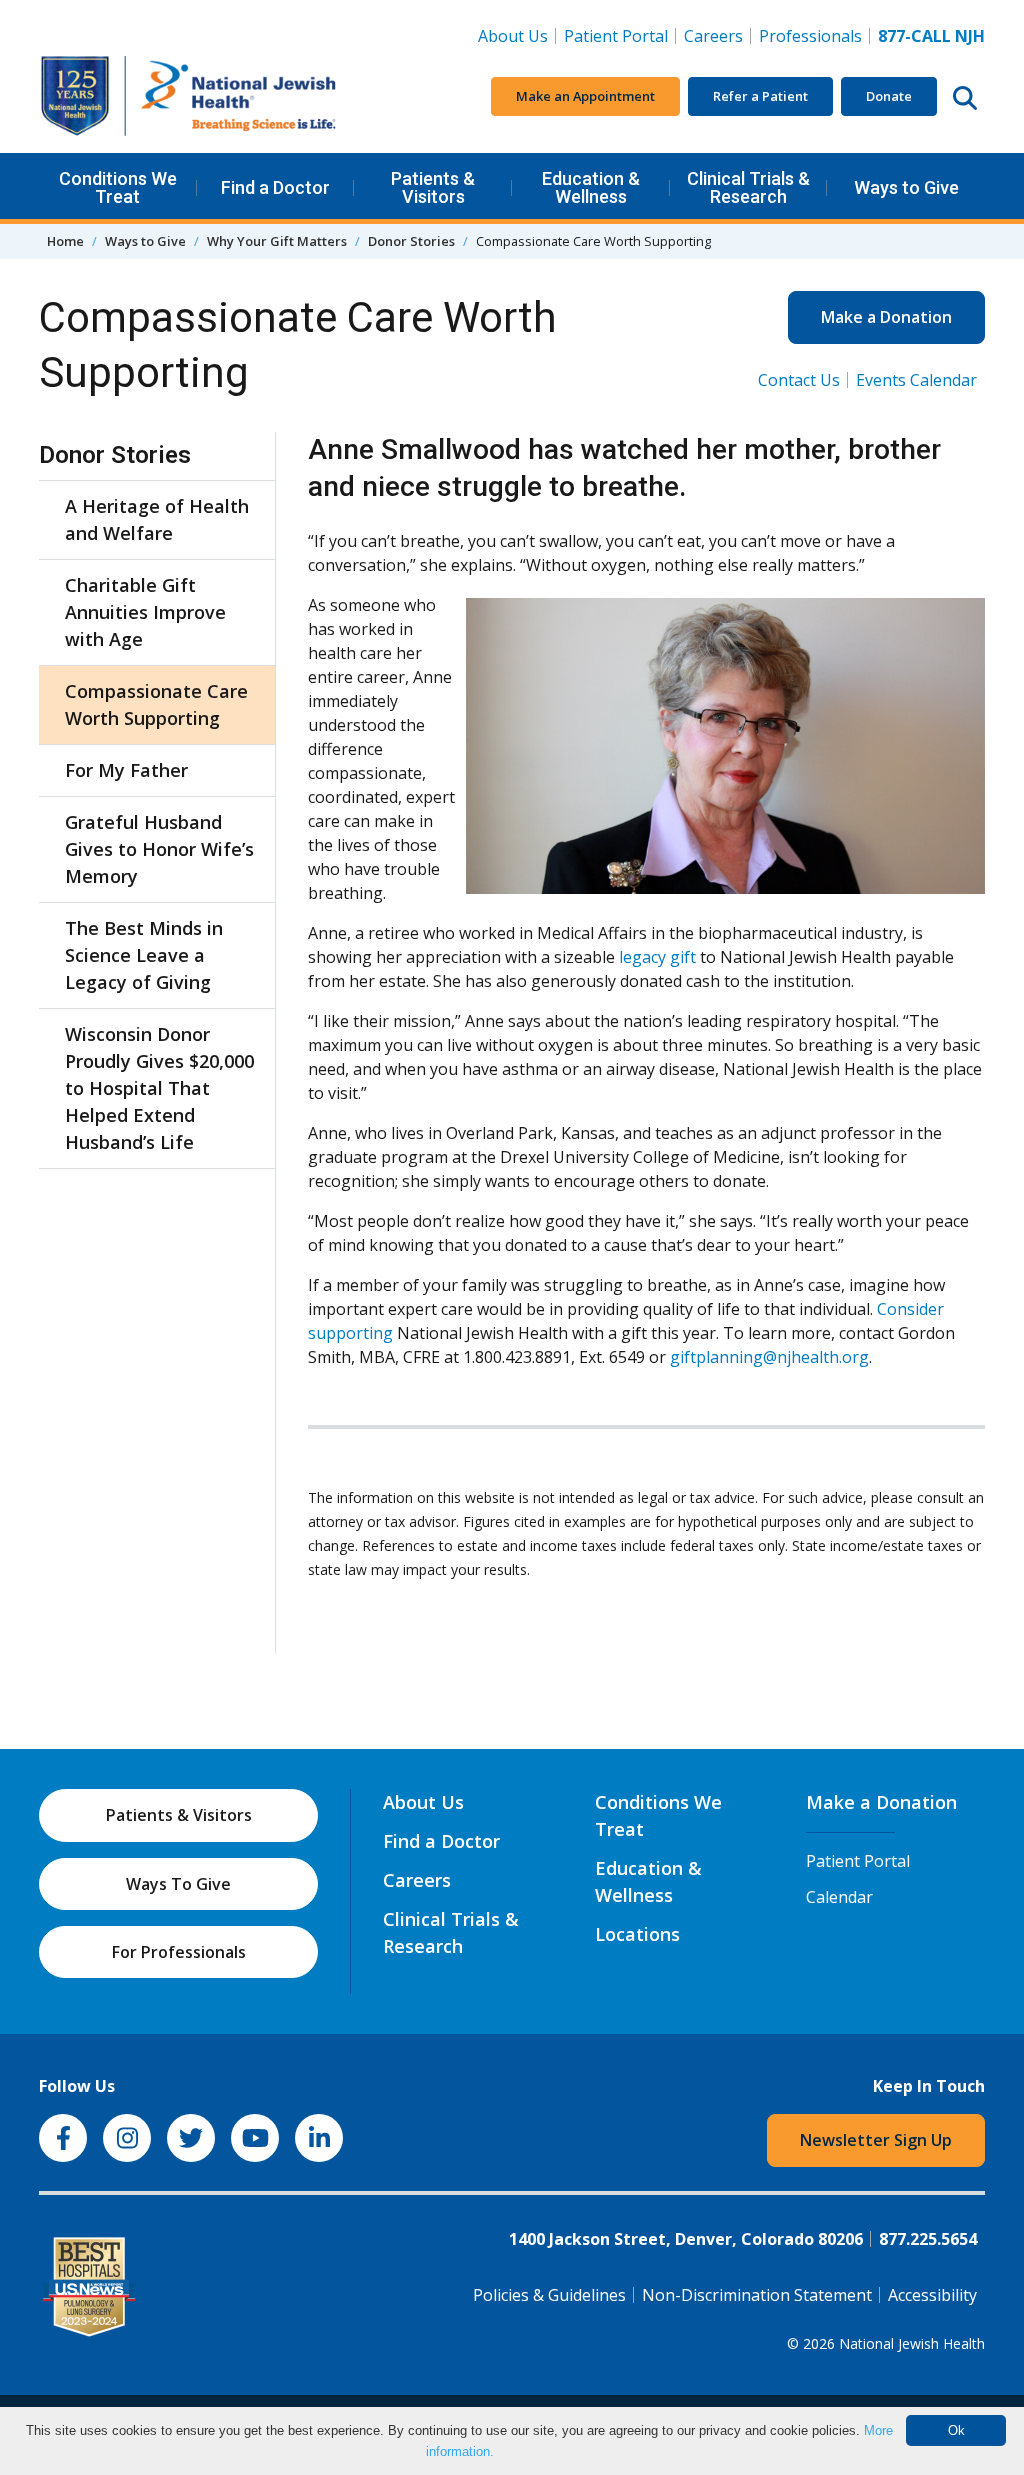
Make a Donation (886, 317)
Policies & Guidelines (549, 2295)
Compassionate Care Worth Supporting (156, 704)
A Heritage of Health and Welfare (157, 519)
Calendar (839, 1897)
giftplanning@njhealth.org (769, 1357)
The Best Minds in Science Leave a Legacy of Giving (144, 955)
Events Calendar (916, 380)
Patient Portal (616, 36)
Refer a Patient (760, 96)
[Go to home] (189, 96)
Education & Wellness (591, 187)
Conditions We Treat (118, 187)
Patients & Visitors (433, 187)
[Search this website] (965, 97)
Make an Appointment (585, 96)
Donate (889, 96)
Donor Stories (411, 241)
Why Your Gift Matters (277, 241)
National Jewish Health (912, 2343)
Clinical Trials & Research (748, 187)
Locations (637, 1934)
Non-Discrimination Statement (757, 2295)
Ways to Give (906, 187)
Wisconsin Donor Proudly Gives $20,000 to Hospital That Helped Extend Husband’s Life (159, 1088)
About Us (513, 36)
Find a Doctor (275, 187)
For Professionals (179, 1952)
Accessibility (932, 2295)
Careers (717, 35)
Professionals (810, 36)
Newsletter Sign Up (876, 2140)
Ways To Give (178, 1884)
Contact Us (799, 380)
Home (65, 241)
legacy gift (657, 957)
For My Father (126, 770)
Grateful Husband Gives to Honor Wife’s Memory (159, 849)
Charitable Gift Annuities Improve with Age (145, 612)
